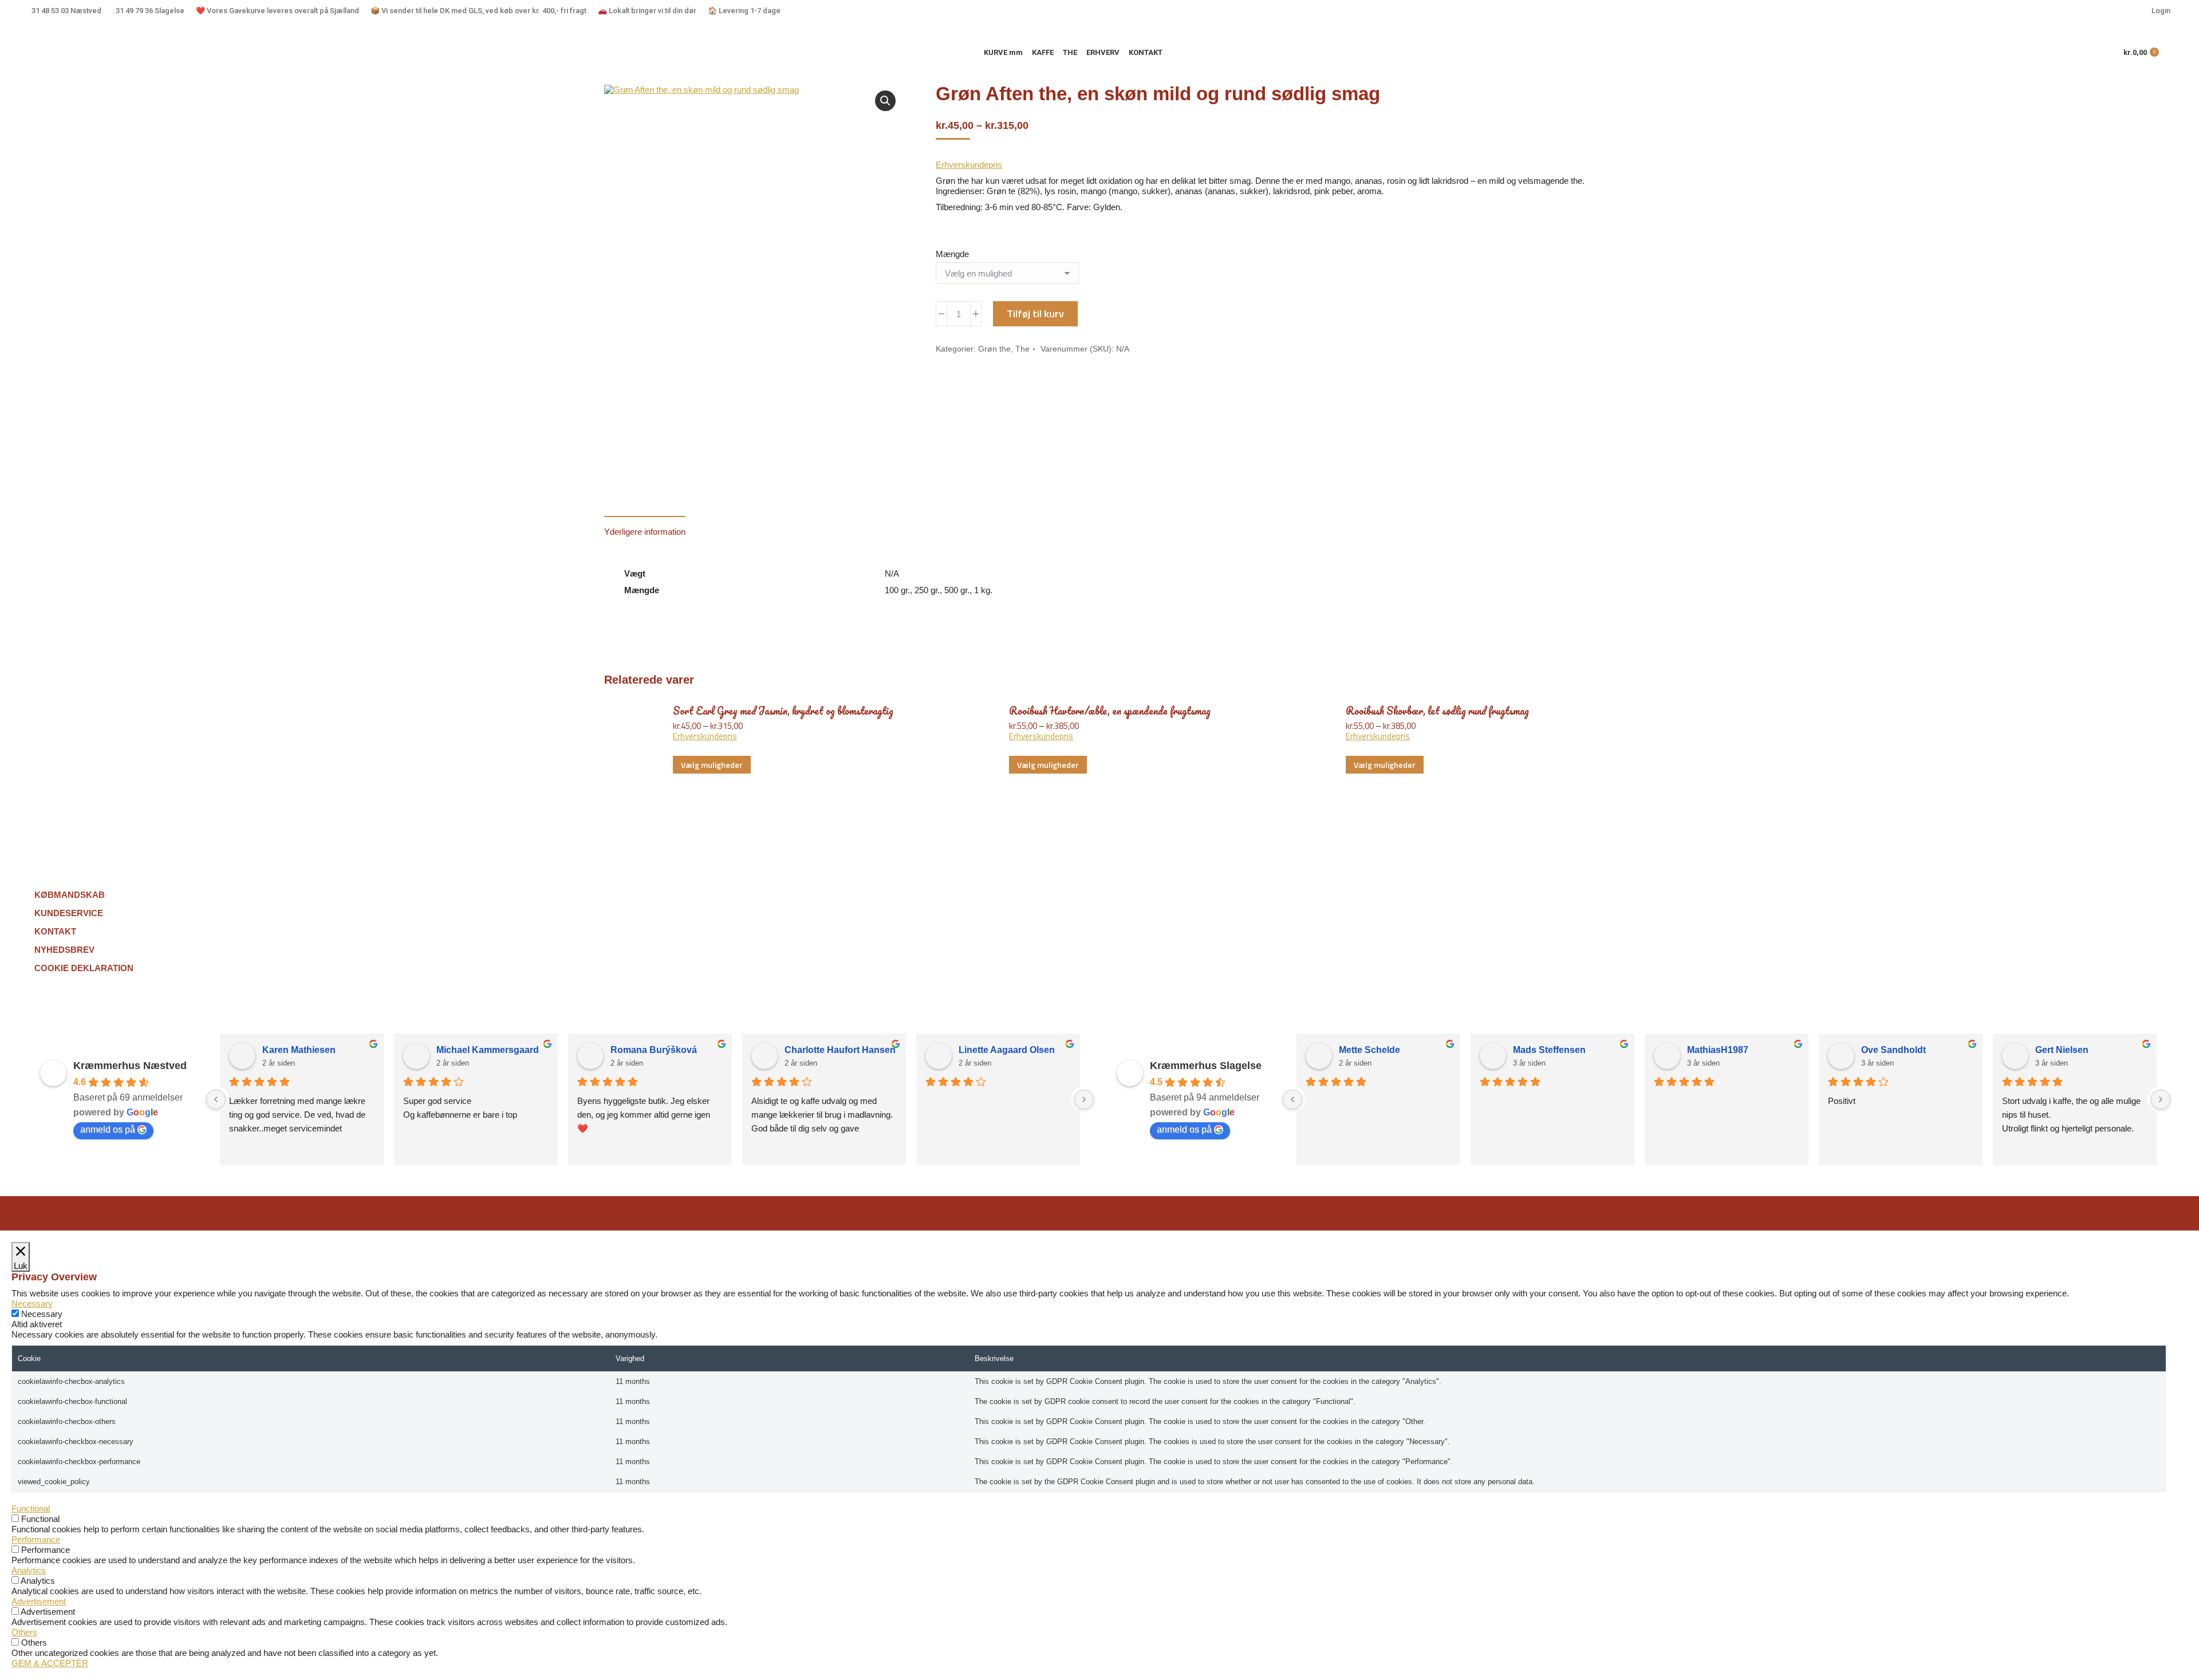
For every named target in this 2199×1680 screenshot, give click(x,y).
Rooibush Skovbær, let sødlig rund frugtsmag (1437, 711)
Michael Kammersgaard (488, 1050)
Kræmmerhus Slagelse (1206, 1066)
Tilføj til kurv (1035, 313)
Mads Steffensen (1549, 1050)
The (1022, 349)
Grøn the (994, 349)
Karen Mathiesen (299, 1050)
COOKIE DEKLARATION (84, 968)
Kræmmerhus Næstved (130, 1066)
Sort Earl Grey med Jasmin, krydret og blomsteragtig (783, 711)
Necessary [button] (32, 1304)
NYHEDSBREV (64, 950)
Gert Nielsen (2062, 1050)
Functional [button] (31, 1509)
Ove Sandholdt (1893, 1050)
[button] (885, 101)
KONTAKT (55, 931)
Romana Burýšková (654, 1050)
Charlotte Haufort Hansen (840, 1050)
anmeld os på (108, 1129)
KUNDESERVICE (69, 913)
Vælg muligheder (712, 765)
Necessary (42, 1314)
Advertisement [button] (39, 1601)
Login (2161, 11)
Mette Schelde (1370, 1050)
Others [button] (24, 1632)
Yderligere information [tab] (645, 532)
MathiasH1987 (1718, 1050)
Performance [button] (36, 1539)
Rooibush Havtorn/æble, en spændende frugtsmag (1110, 711)
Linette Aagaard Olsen (1007, 1050)
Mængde (952, 254)
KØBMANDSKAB (70, 895)
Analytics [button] (29, 1570)
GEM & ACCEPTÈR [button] (50, 1663)
